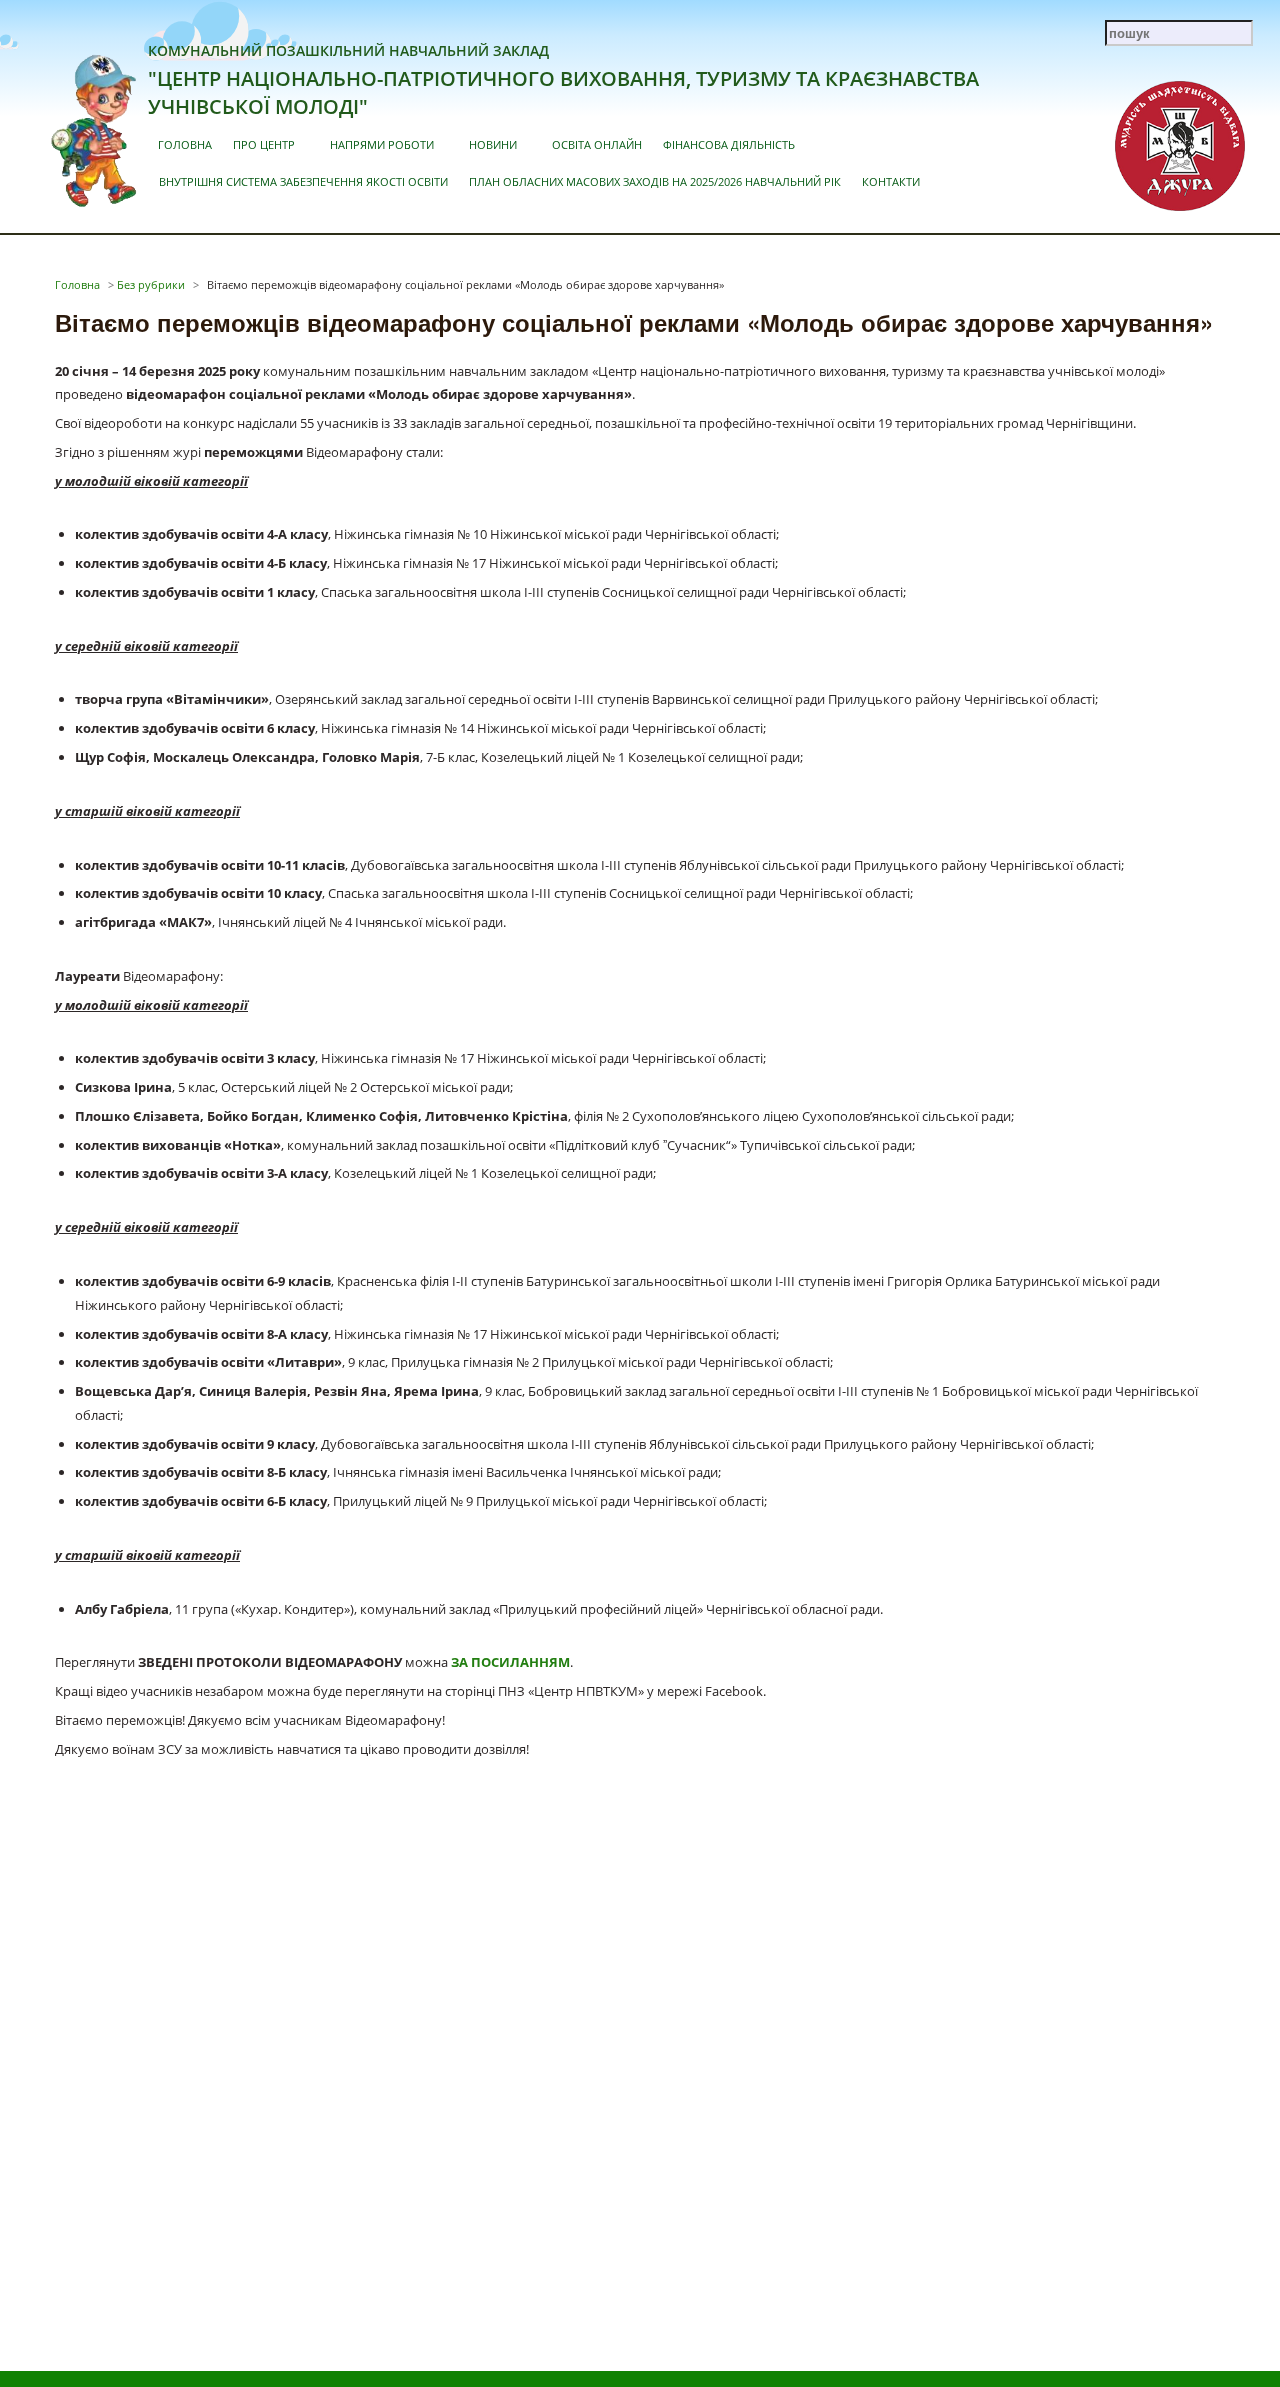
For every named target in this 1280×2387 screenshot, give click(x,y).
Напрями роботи (382, 144)
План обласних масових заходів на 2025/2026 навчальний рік (655, 181)
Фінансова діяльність (729, 144)
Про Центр (264, 144)
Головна (185, 144)
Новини (493, 144)
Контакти (891, 181)
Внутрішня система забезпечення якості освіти (303, 181)
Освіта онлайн (597, 144)
